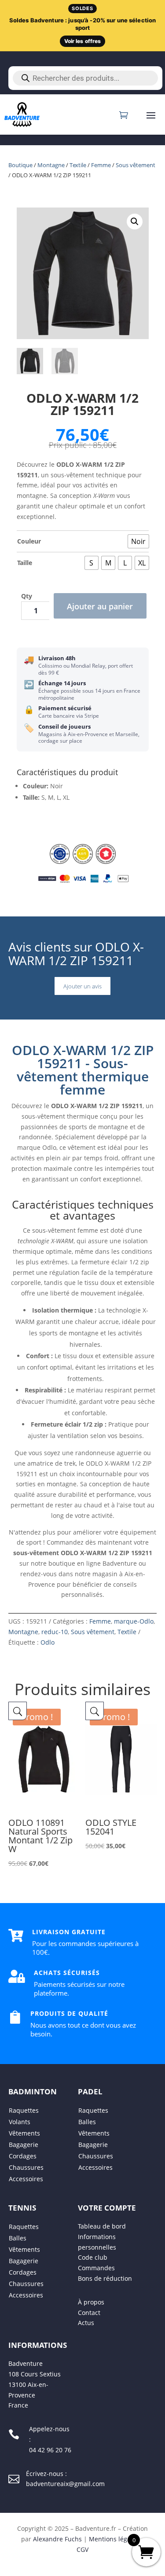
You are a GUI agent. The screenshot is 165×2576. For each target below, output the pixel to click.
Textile (78, 165)
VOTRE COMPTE (107, 2208)
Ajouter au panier (100, 606)
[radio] (138, 541)
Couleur (29, 541)
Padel (90, 2091)
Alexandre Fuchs (57, 2539)
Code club (93, 2258)
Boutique (20, 165)
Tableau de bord (102, 2226)
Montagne (51, 165)
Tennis (22, 2208)
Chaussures (26, 2167)
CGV (82, 2549)
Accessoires (26, 2179)
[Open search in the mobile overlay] (85, 78)
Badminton (33, 2091)
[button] (135, 222)
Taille (25, 563)
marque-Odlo (134, 1621)
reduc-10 (55, 1632)
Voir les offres (83, 41)
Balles (87, 2122)
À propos (91, 2302)
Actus (86, 2323)
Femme (101, 165)
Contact (89, 2313)
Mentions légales (114, 2539)
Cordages (23, 2156)
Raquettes (24, 2110)
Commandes (96, 2268)
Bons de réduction (105, 2278)
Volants (20, 2122)
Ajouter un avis (82, 986)
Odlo (48, 1642)
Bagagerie (24, 2145)
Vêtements (24, 2133)
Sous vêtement (136, 165)
